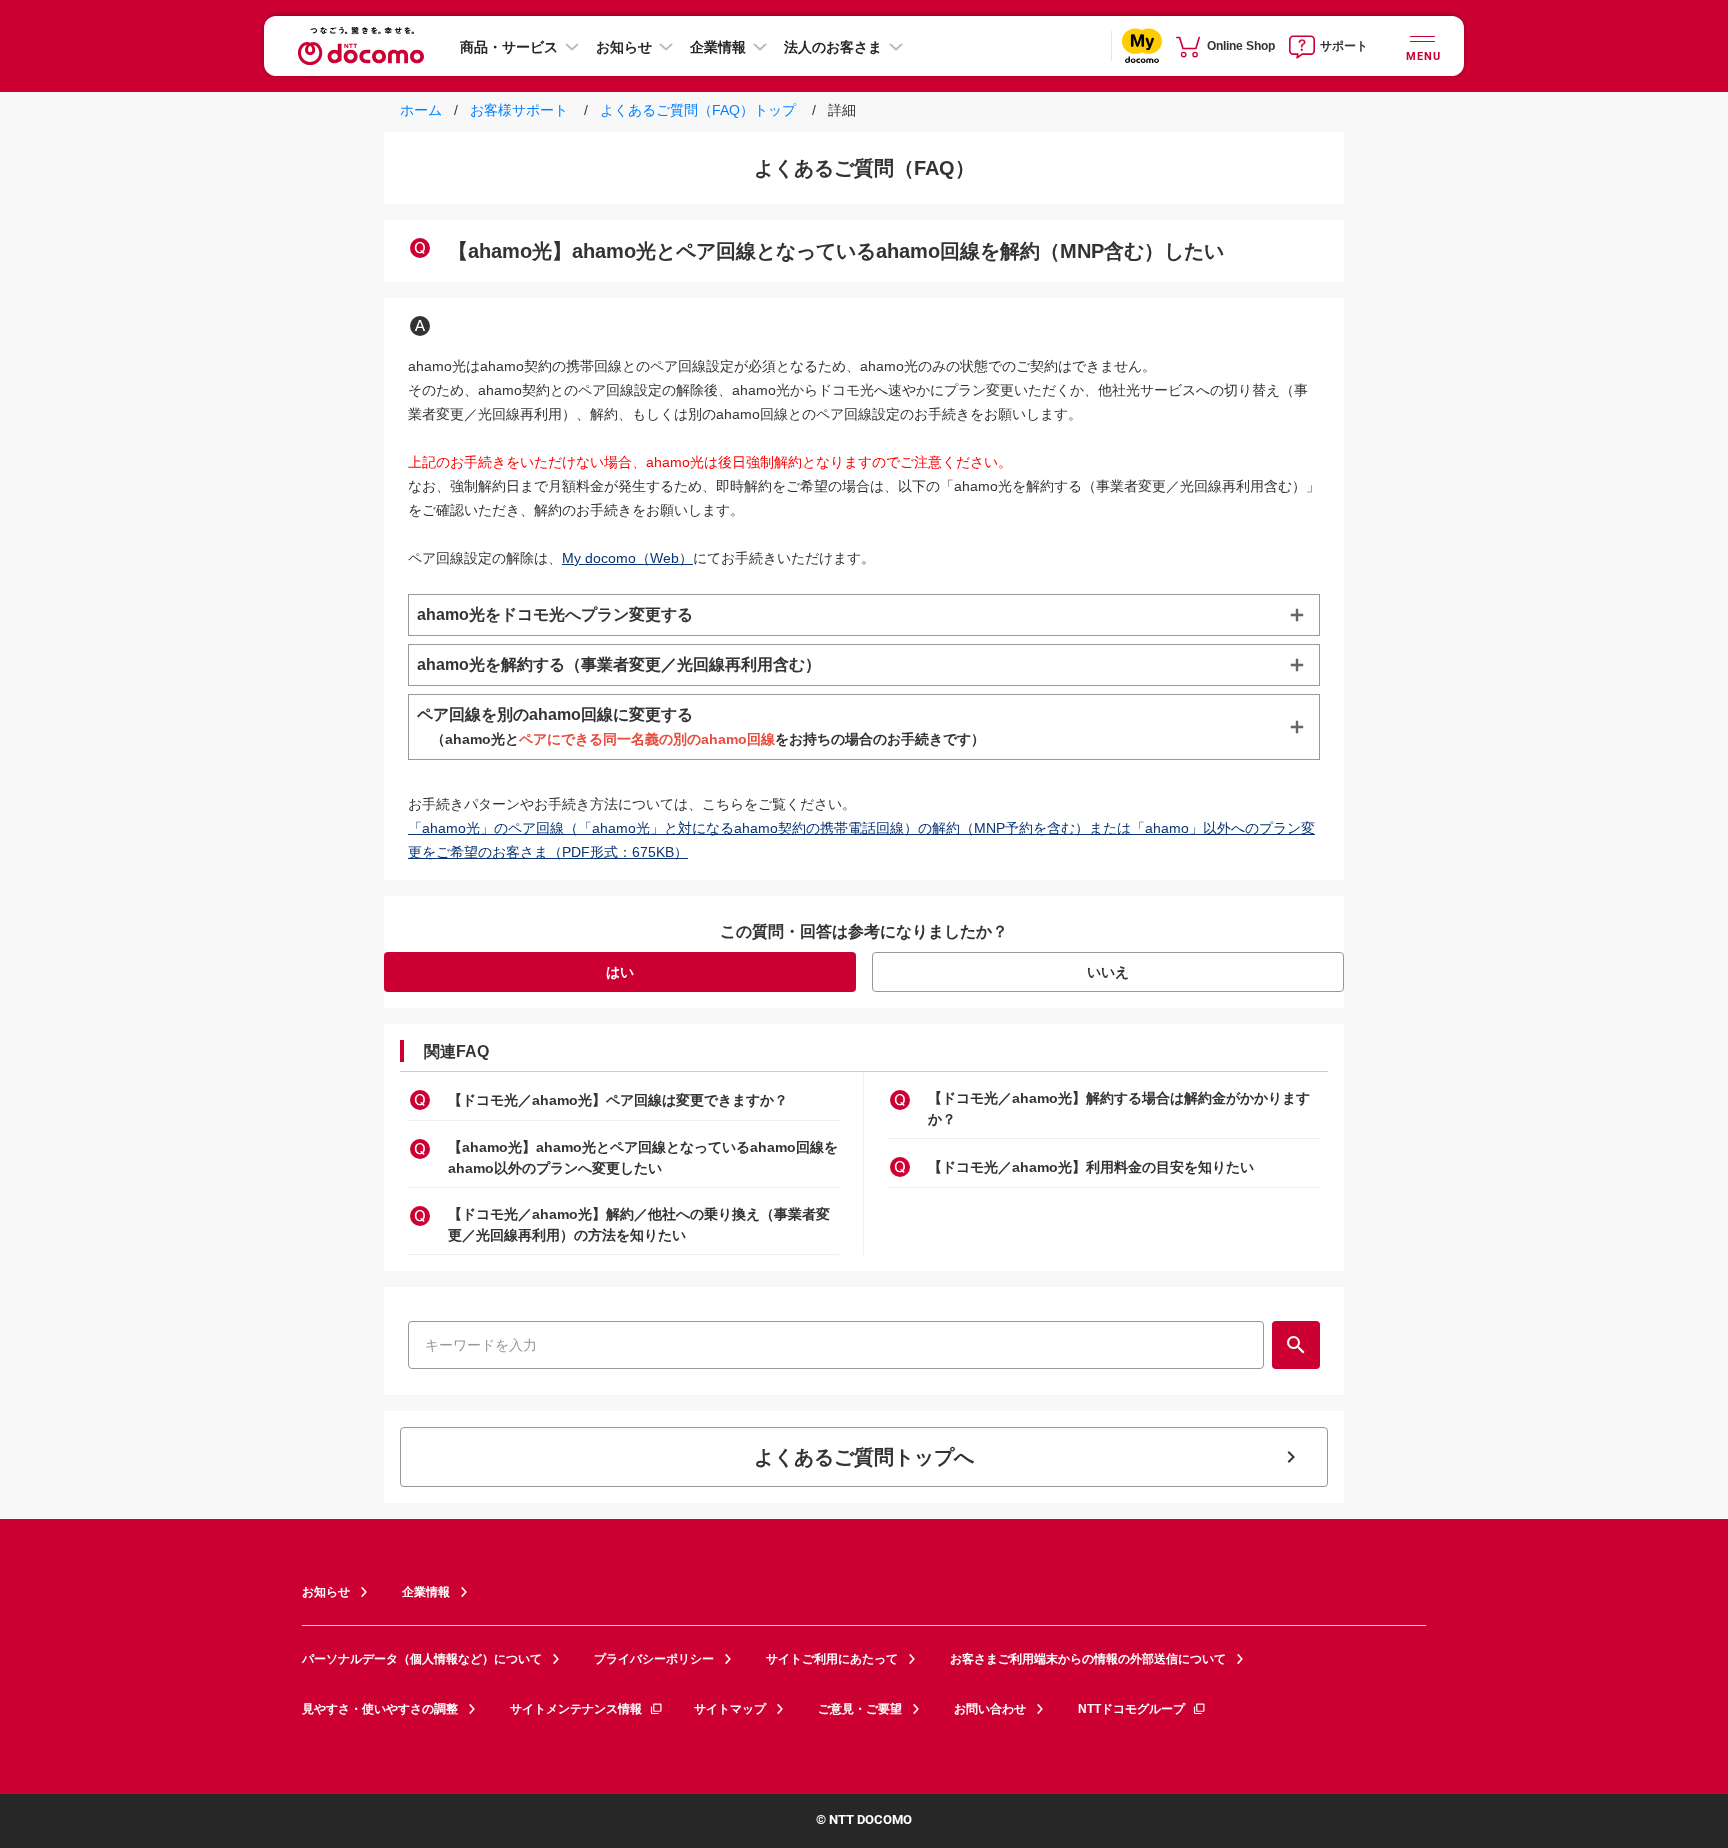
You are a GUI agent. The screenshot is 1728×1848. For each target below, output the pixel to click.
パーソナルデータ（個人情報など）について (422, 1659)
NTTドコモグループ (1131, 1709)
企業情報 (718, 47)
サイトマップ (730, 1709)
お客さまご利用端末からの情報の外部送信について (1088, 1659)
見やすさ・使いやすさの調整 (380, 1709)
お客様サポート (517, 110)
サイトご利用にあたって (832, 1659)
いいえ (1108, 972)
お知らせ (624, 47)
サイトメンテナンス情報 (576, 1709)
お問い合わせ (990, 1709)
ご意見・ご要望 (860, 1709)
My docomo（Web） (627, 558)
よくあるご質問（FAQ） (864, 168)
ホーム (423, 110)
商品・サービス (509, 47)
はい (620, 972)
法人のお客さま (833, 47)
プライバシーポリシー (654, 1659)
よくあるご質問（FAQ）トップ (698, 110)
